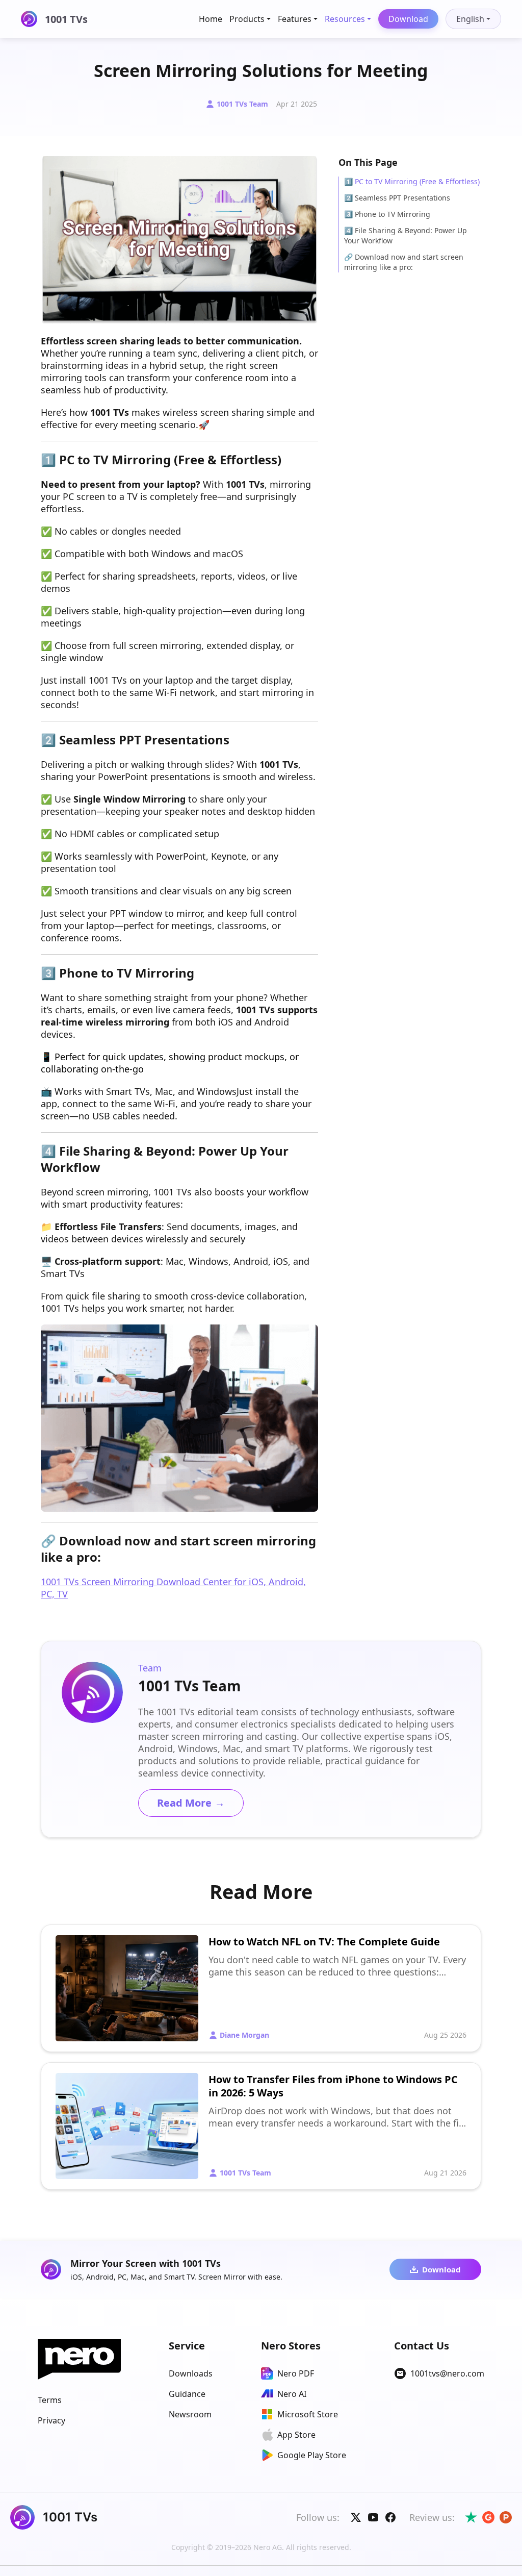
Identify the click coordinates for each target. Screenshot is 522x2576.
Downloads (191, 2373)
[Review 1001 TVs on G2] (488, 2517)
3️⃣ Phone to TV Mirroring (387, 214)
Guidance (187, 2394)
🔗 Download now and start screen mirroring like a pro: (404, 262)
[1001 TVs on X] (356, 2517)
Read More (191, 1803)
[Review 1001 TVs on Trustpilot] (471, 2517)
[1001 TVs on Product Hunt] (506, 2517)
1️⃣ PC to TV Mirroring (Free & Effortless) (412, 181)
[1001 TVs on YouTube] (373, 2517)
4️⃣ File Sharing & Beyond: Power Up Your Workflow (406, 235)
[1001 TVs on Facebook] (390, 2517)
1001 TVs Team (242, 104)
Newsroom (190, 2414)
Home (211, 19)
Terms (50, 2400)
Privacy (51, 2420)
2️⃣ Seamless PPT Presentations (397, 198)
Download (408, 19)
